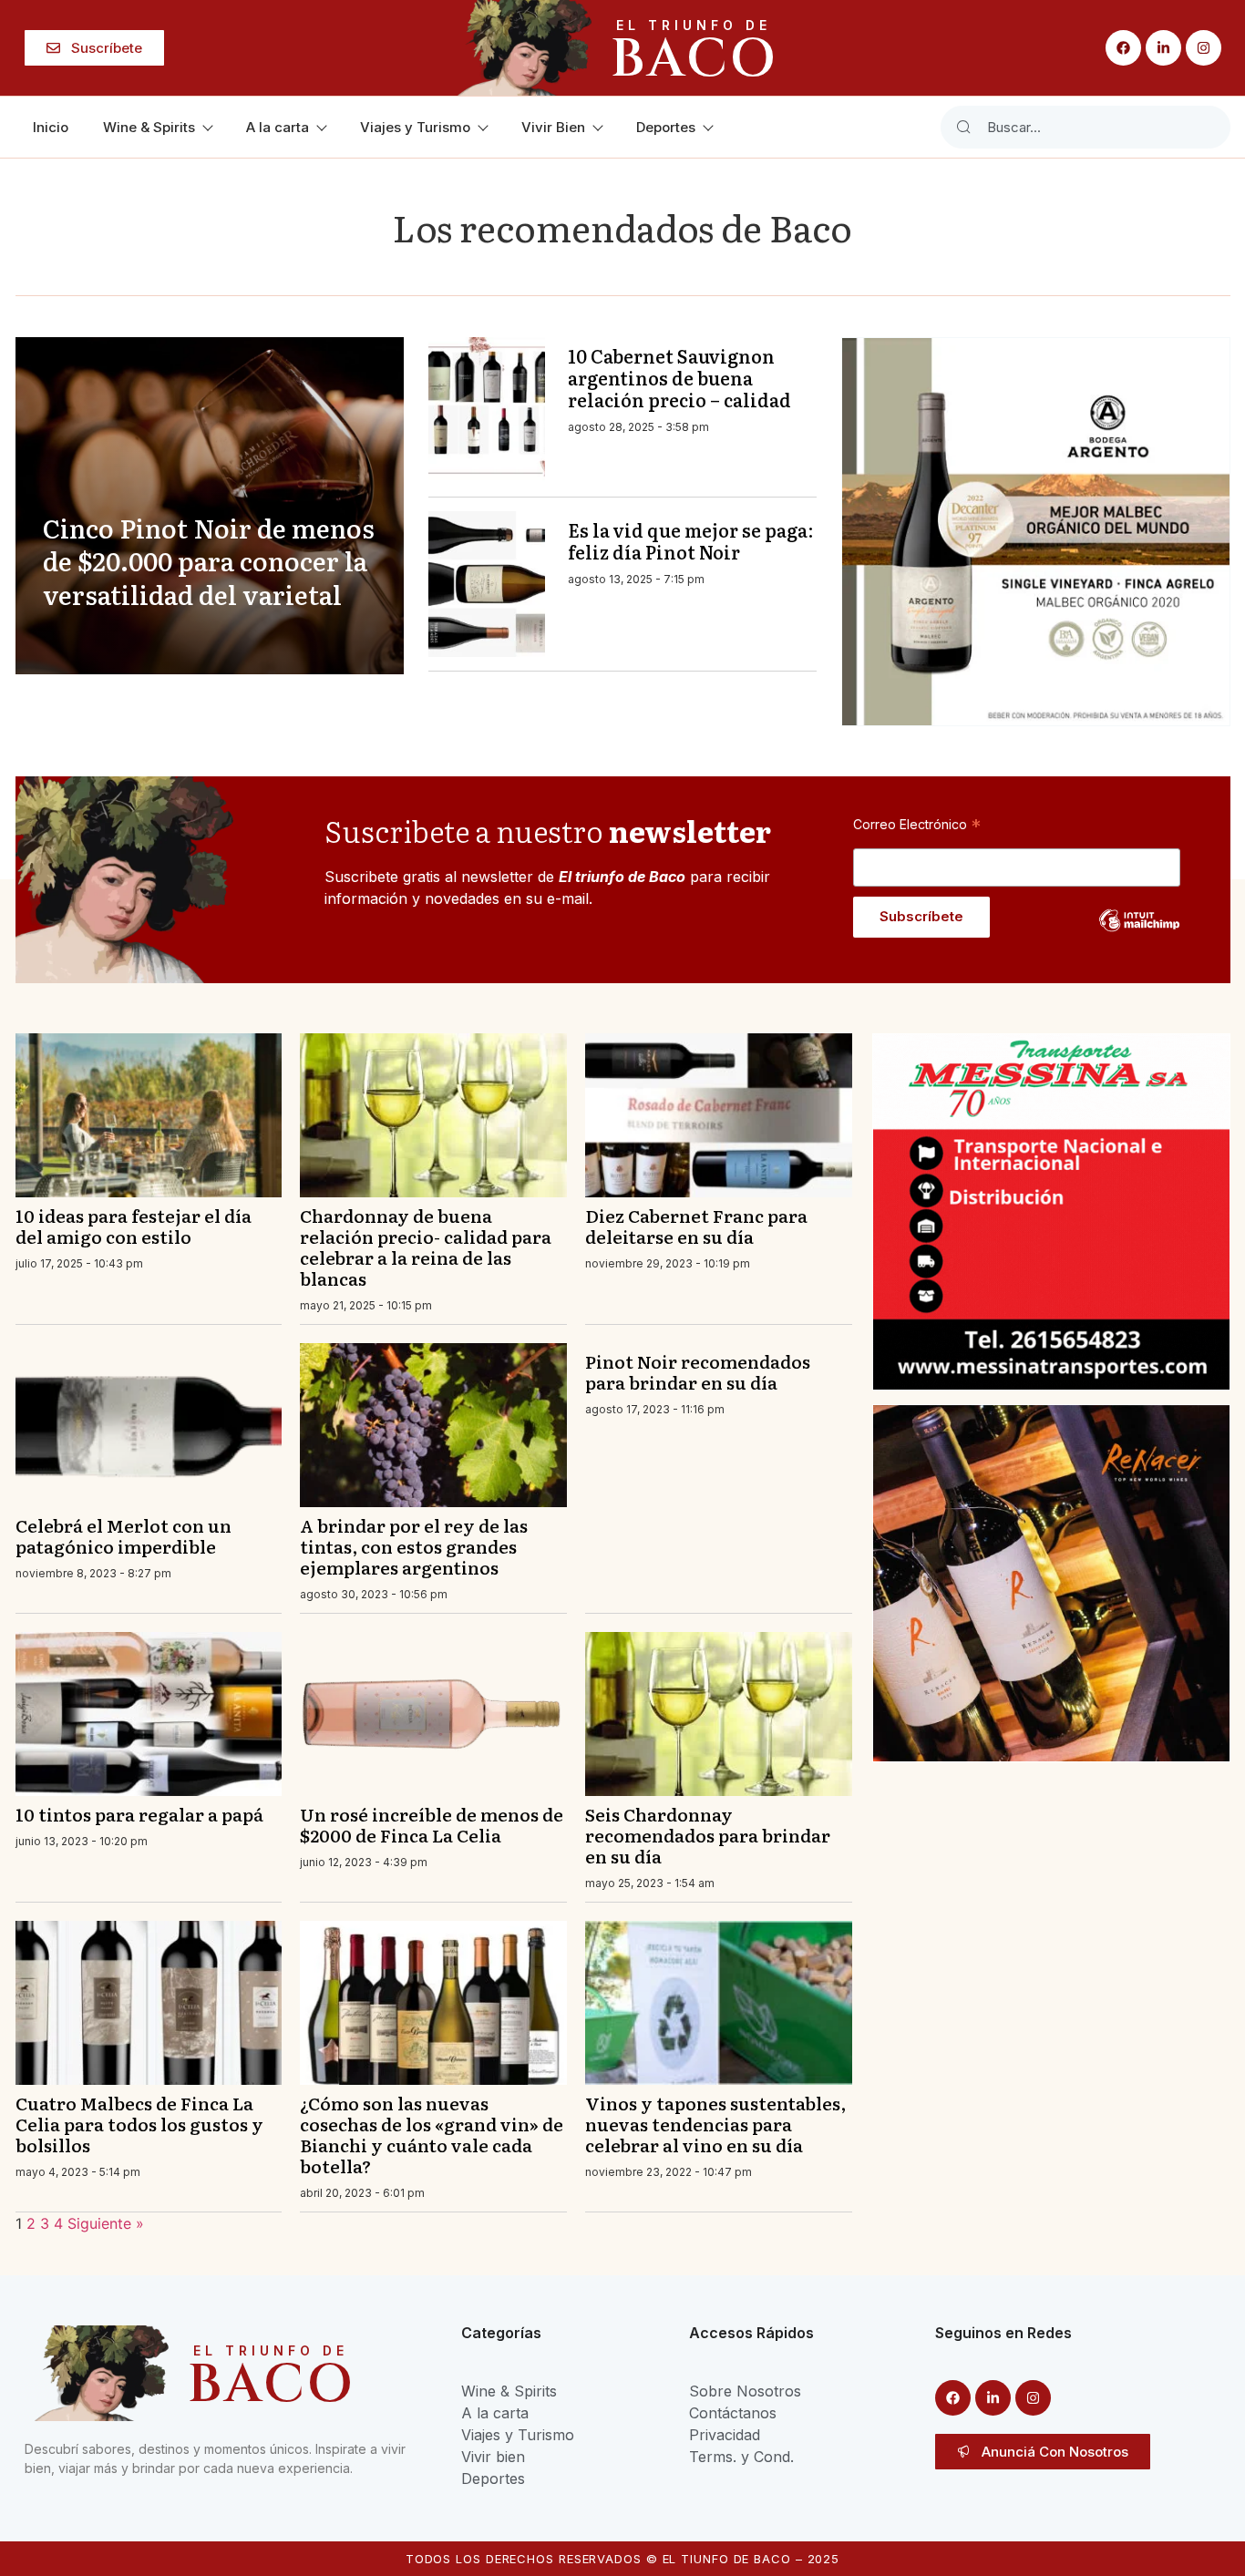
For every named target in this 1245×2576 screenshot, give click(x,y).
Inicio (51, 127)
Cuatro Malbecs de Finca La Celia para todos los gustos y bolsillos (139, 2124)
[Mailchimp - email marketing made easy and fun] (1139, 934)
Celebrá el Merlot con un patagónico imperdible (123, 1535)
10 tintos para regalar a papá (139, 1814)
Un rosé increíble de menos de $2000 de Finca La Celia (432, 1824)
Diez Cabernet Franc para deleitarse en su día (696, 1226)
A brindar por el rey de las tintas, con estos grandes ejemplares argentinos (414, 1546)
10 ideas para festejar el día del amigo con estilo (134, 1226)
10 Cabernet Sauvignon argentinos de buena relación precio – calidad (679, 377)
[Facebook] (1123, 48)
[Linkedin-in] (1163, 48)
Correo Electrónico (917, 824)
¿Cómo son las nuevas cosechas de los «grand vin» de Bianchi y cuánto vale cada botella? (432, 2134)
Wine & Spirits (149, 127)
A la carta (278, 127)
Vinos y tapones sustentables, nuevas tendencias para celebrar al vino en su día (715, 2124)
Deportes (666, 127)
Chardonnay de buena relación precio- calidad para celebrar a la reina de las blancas (426, 1247)
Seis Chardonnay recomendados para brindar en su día (708, 1835)
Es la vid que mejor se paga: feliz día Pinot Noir (691, 540)
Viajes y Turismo (415, 127)
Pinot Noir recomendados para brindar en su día (698, 1371)
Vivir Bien (553, 127)
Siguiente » (106, 2223)
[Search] (963, 127)
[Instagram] (1204, 48)
